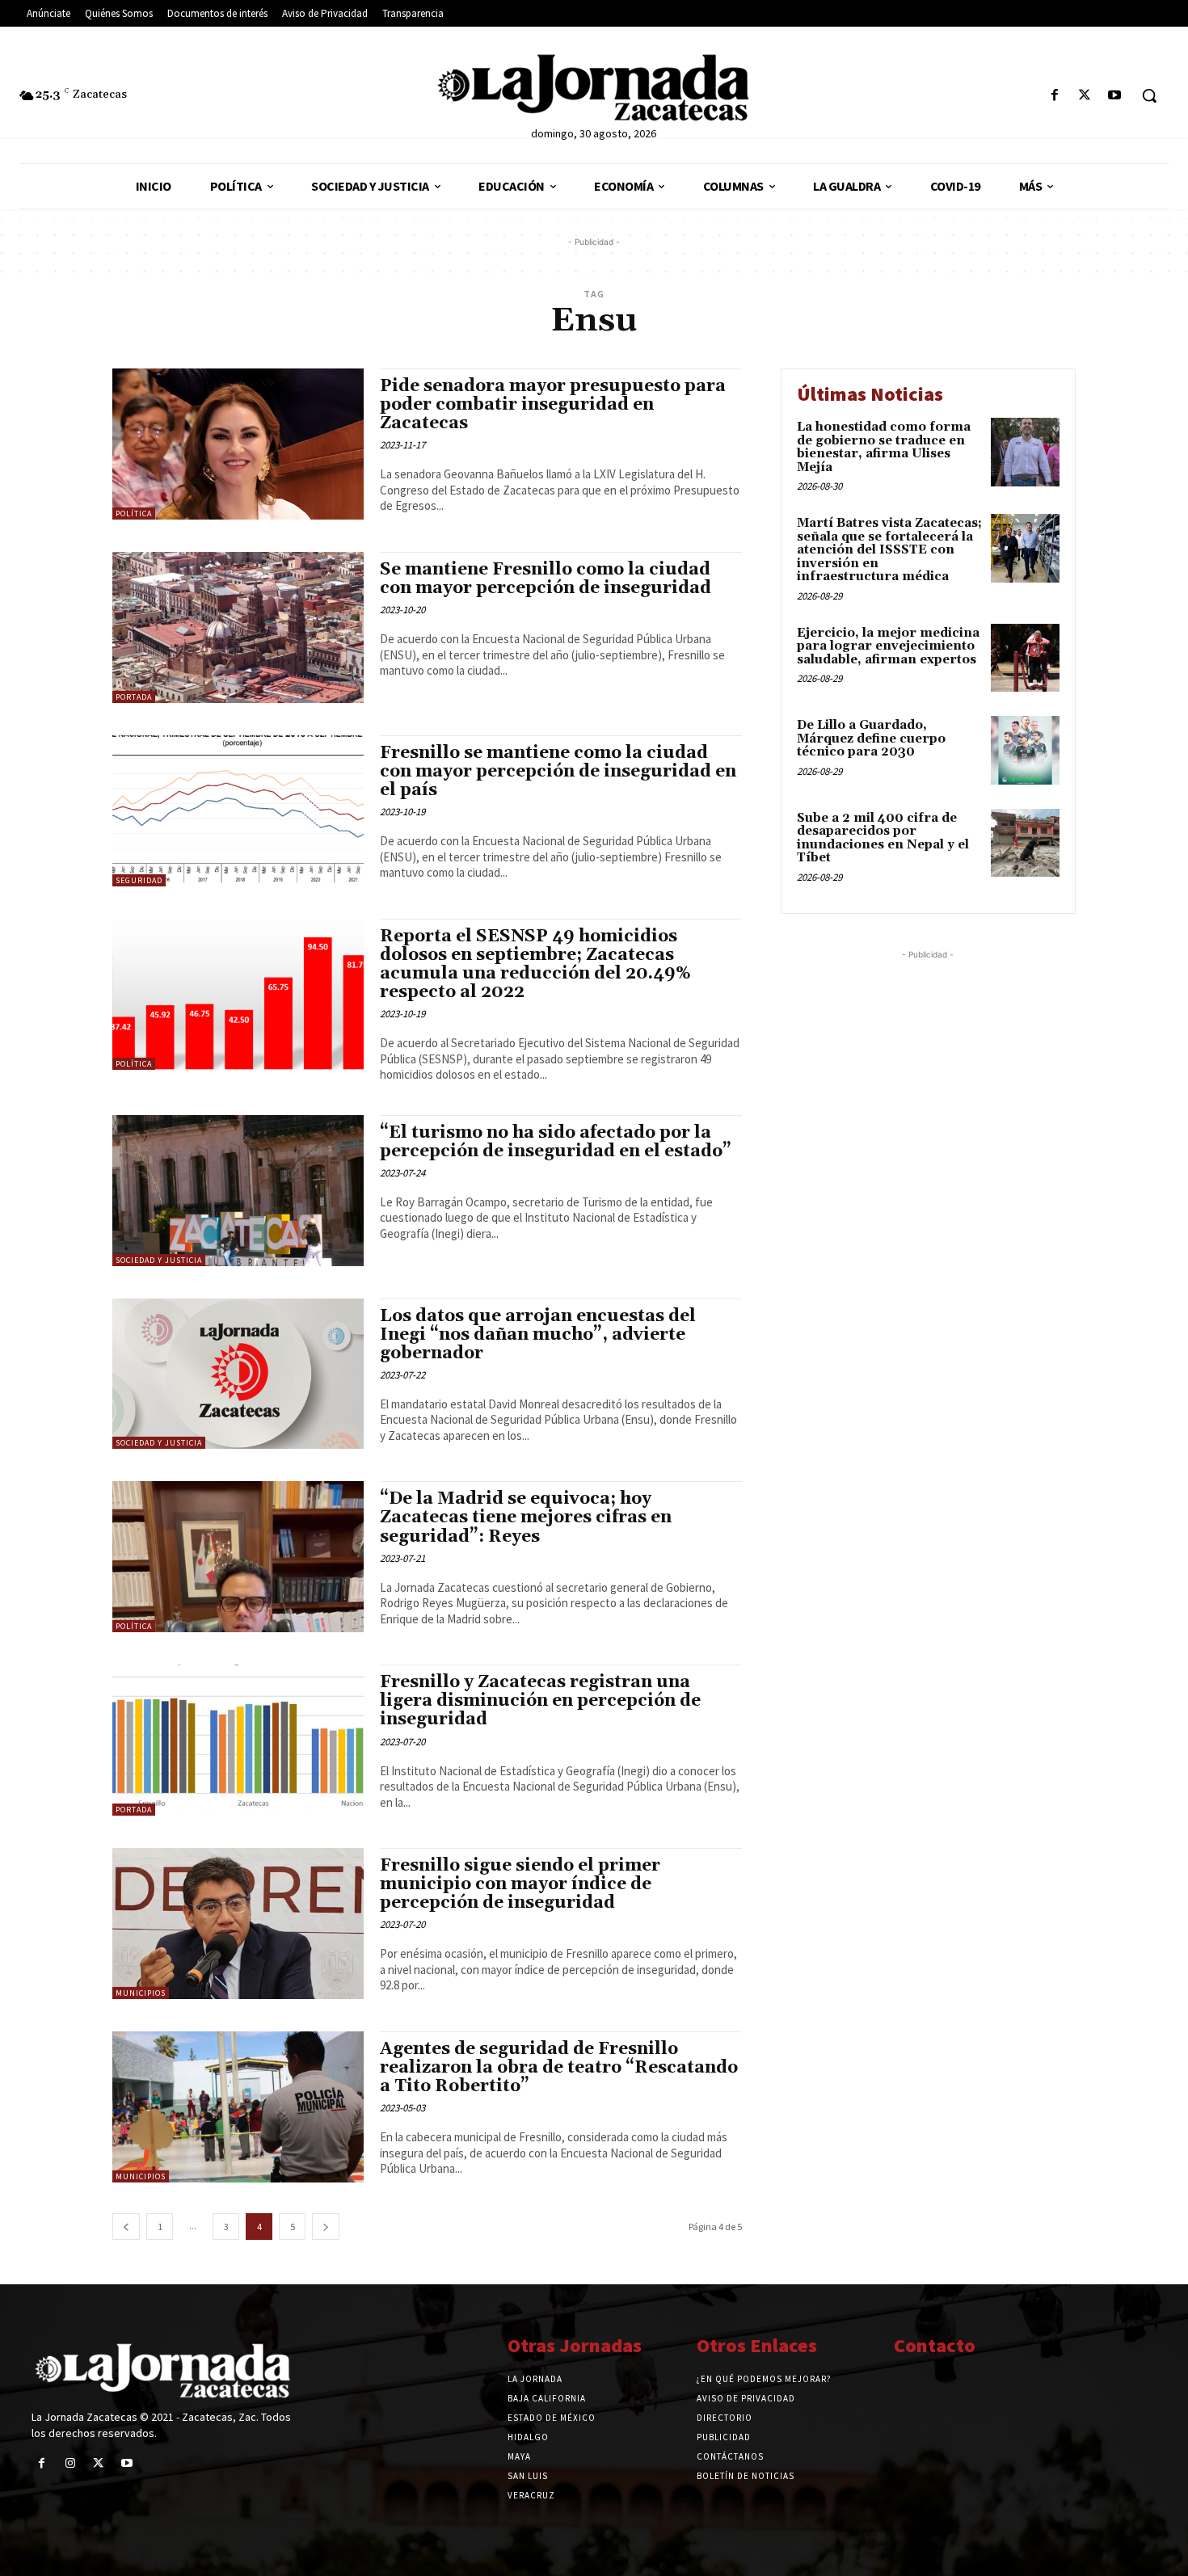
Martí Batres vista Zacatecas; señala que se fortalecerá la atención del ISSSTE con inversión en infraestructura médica (889, 550)
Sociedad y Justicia (159, 1260)
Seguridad (139, 880)
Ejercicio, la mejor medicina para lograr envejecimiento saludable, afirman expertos (888, 646)
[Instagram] (70, 2463)
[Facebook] (1054, 96)
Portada (134, 697)
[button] (1149, 95)
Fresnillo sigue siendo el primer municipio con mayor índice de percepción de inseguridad (520, 1884)
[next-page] (326, 2227)
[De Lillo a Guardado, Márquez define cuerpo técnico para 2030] (1025, 750)
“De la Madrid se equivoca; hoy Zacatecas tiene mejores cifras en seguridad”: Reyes (526, 1517)
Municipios (141, 1993)
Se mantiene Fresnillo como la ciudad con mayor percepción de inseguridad (546, 579)
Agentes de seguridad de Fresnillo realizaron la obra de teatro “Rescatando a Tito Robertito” (559, 2068)
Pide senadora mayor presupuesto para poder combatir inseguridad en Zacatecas (553, 405)
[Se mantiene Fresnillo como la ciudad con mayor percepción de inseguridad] (238, 627)
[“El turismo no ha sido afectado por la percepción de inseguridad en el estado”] (238, 1191)
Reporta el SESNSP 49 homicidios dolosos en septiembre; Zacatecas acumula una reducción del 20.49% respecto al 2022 (535, 964)
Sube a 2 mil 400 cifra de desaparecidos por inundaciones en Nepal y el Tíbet (883, 838)
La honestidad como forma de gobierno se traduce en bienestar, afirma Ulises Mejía (884, 447)
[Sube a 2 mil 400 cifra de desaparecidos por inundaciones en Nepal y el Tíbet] (1025, 843)
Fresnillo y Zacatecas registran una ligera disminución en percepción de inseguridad (540, 1701)
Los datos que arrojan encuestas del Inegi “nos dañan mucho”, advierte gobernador (538, 1335)
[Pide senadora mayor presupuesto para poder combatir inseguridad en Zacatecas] (238, 444)
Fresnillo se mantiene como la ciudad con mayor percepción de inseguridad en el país (558, 772)
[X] (1085, 96)
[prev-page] (126, 2227)
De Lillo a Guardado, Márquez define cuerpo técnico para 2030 (871, 739)
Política (134, 514)
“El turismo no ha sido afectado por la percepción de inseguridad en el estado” (556, 1142)
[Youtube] (1115, 96)
